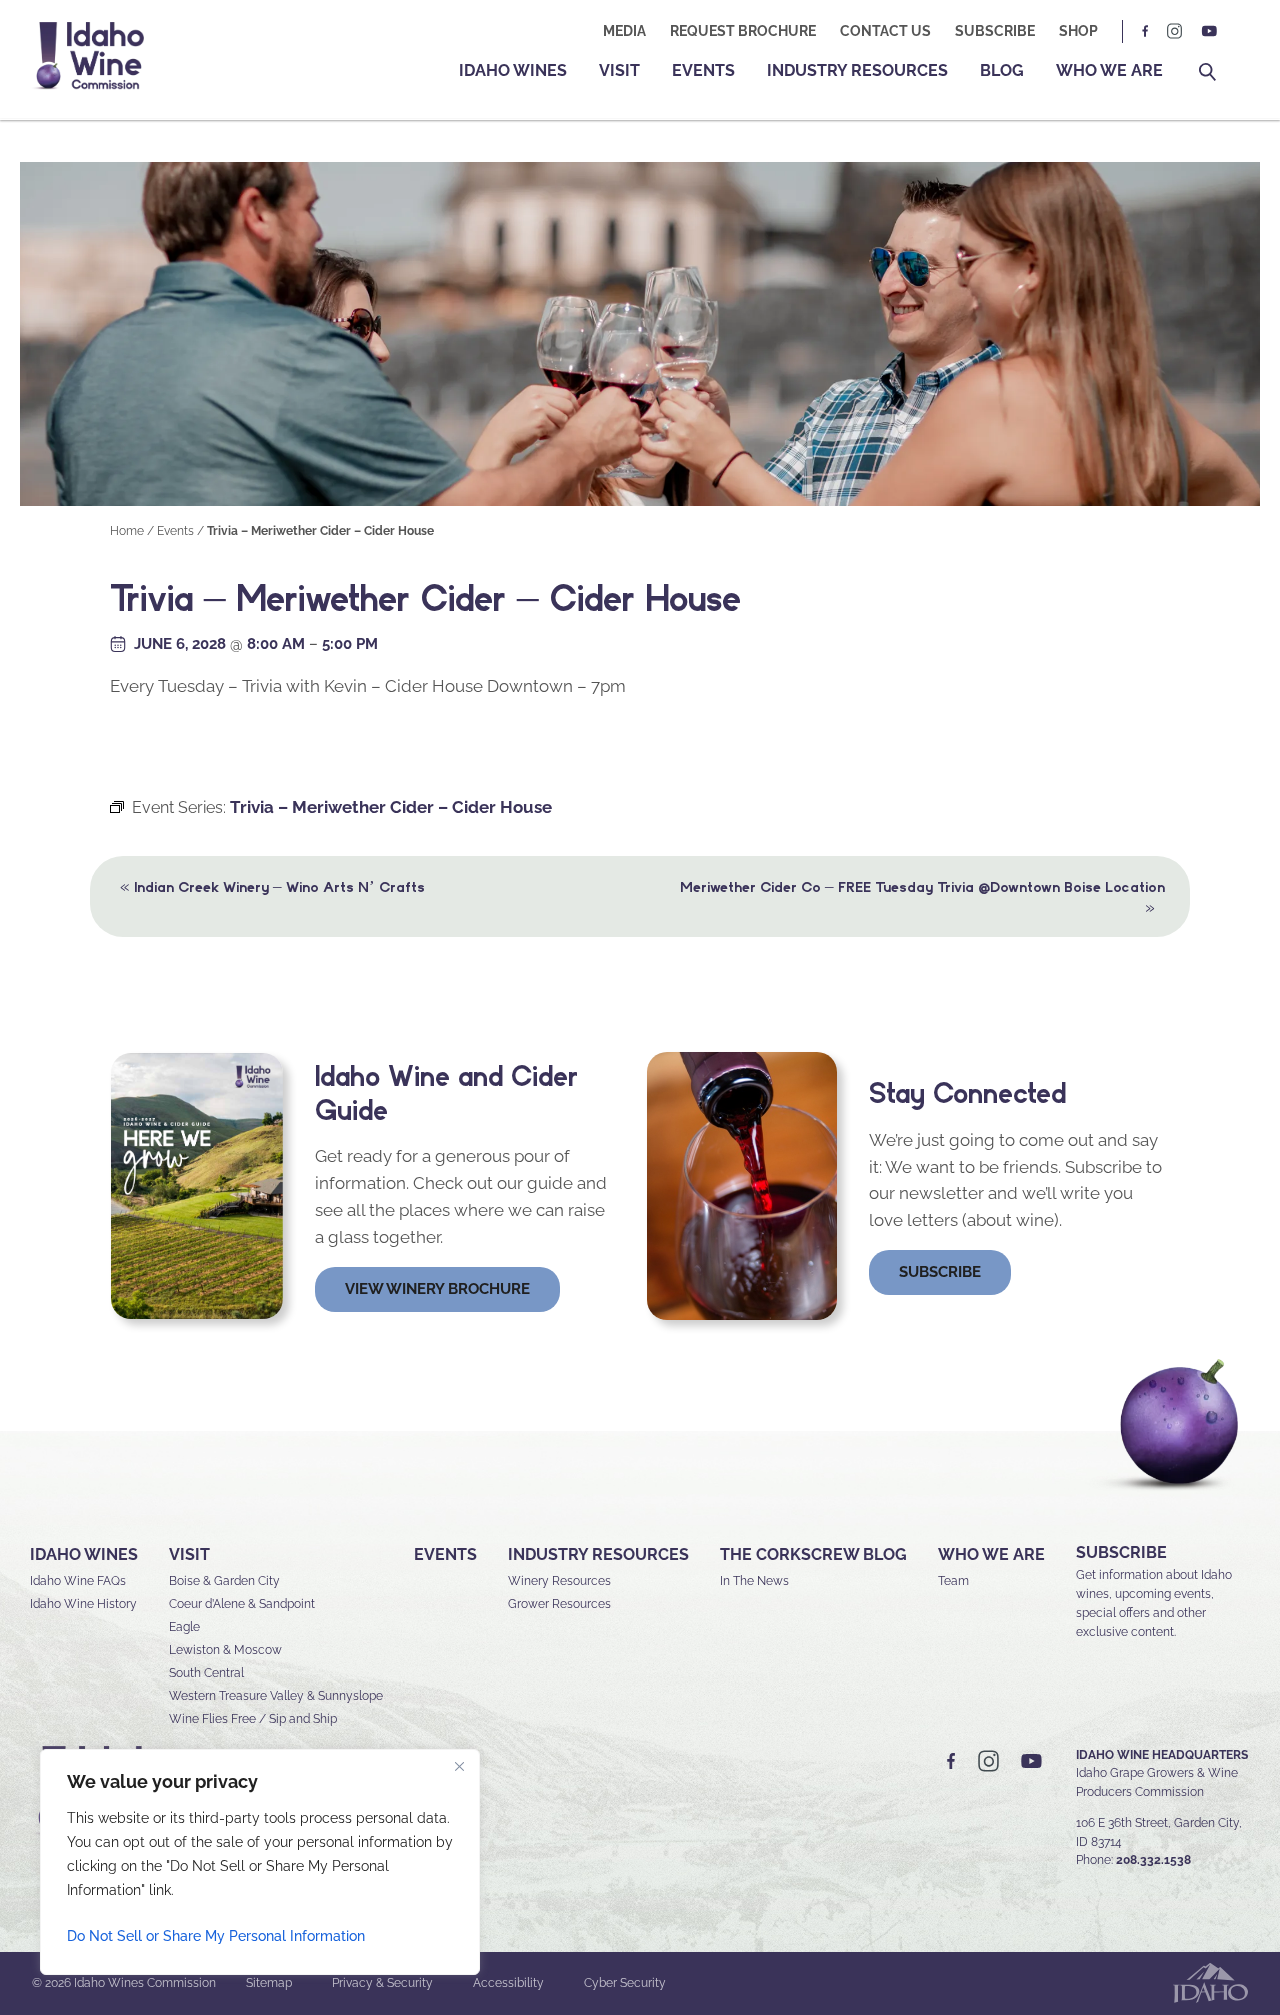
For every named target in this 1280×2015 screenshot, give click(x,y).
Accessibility (508, 1983)
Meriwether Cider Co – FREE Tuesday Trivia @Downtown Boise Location (922, 897)
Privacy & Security (382, 1983)
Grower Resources (559, 1604)
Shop (1078, 31)
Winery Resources (559, 1581)
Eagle (184, 1627)
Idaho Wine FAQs (78, 1581)
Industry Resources (857, 70)
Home (127, 531)
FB (1146, 31)
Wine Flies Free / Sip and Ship (253, 1719)
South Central (206, 1673)
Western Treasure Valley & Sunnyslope (276, 1696)
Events (703, 70)
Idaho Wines (513, 70)
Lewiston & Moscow (225, 1650)
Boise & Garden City (224, 1581)
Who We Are (1109, 70)
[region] (260, 1862)
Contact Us (885, 31)
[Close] (459, 1766)
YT (1209, 31)
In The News (754, 1581)
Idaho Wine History (83, 1604)
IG (1175, 31)
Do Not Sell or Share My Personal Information (216, 1936)
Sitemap (269, 1983)
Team (953, 1581)
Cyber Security (625, 1983)
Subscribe (995, 31)
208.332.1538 (1153, 1860)
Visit (619, 70)
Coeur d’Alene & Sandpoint (242, 1604)
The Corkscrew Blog (813, 1554)
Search (1207, 72)
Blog (1002, 70)
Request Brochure (743, 31)
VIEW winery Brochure (437, 1289)
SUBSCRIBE (1121, 1552)
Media (624, 31)
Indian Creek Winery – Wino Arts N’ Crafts (272, 886)
